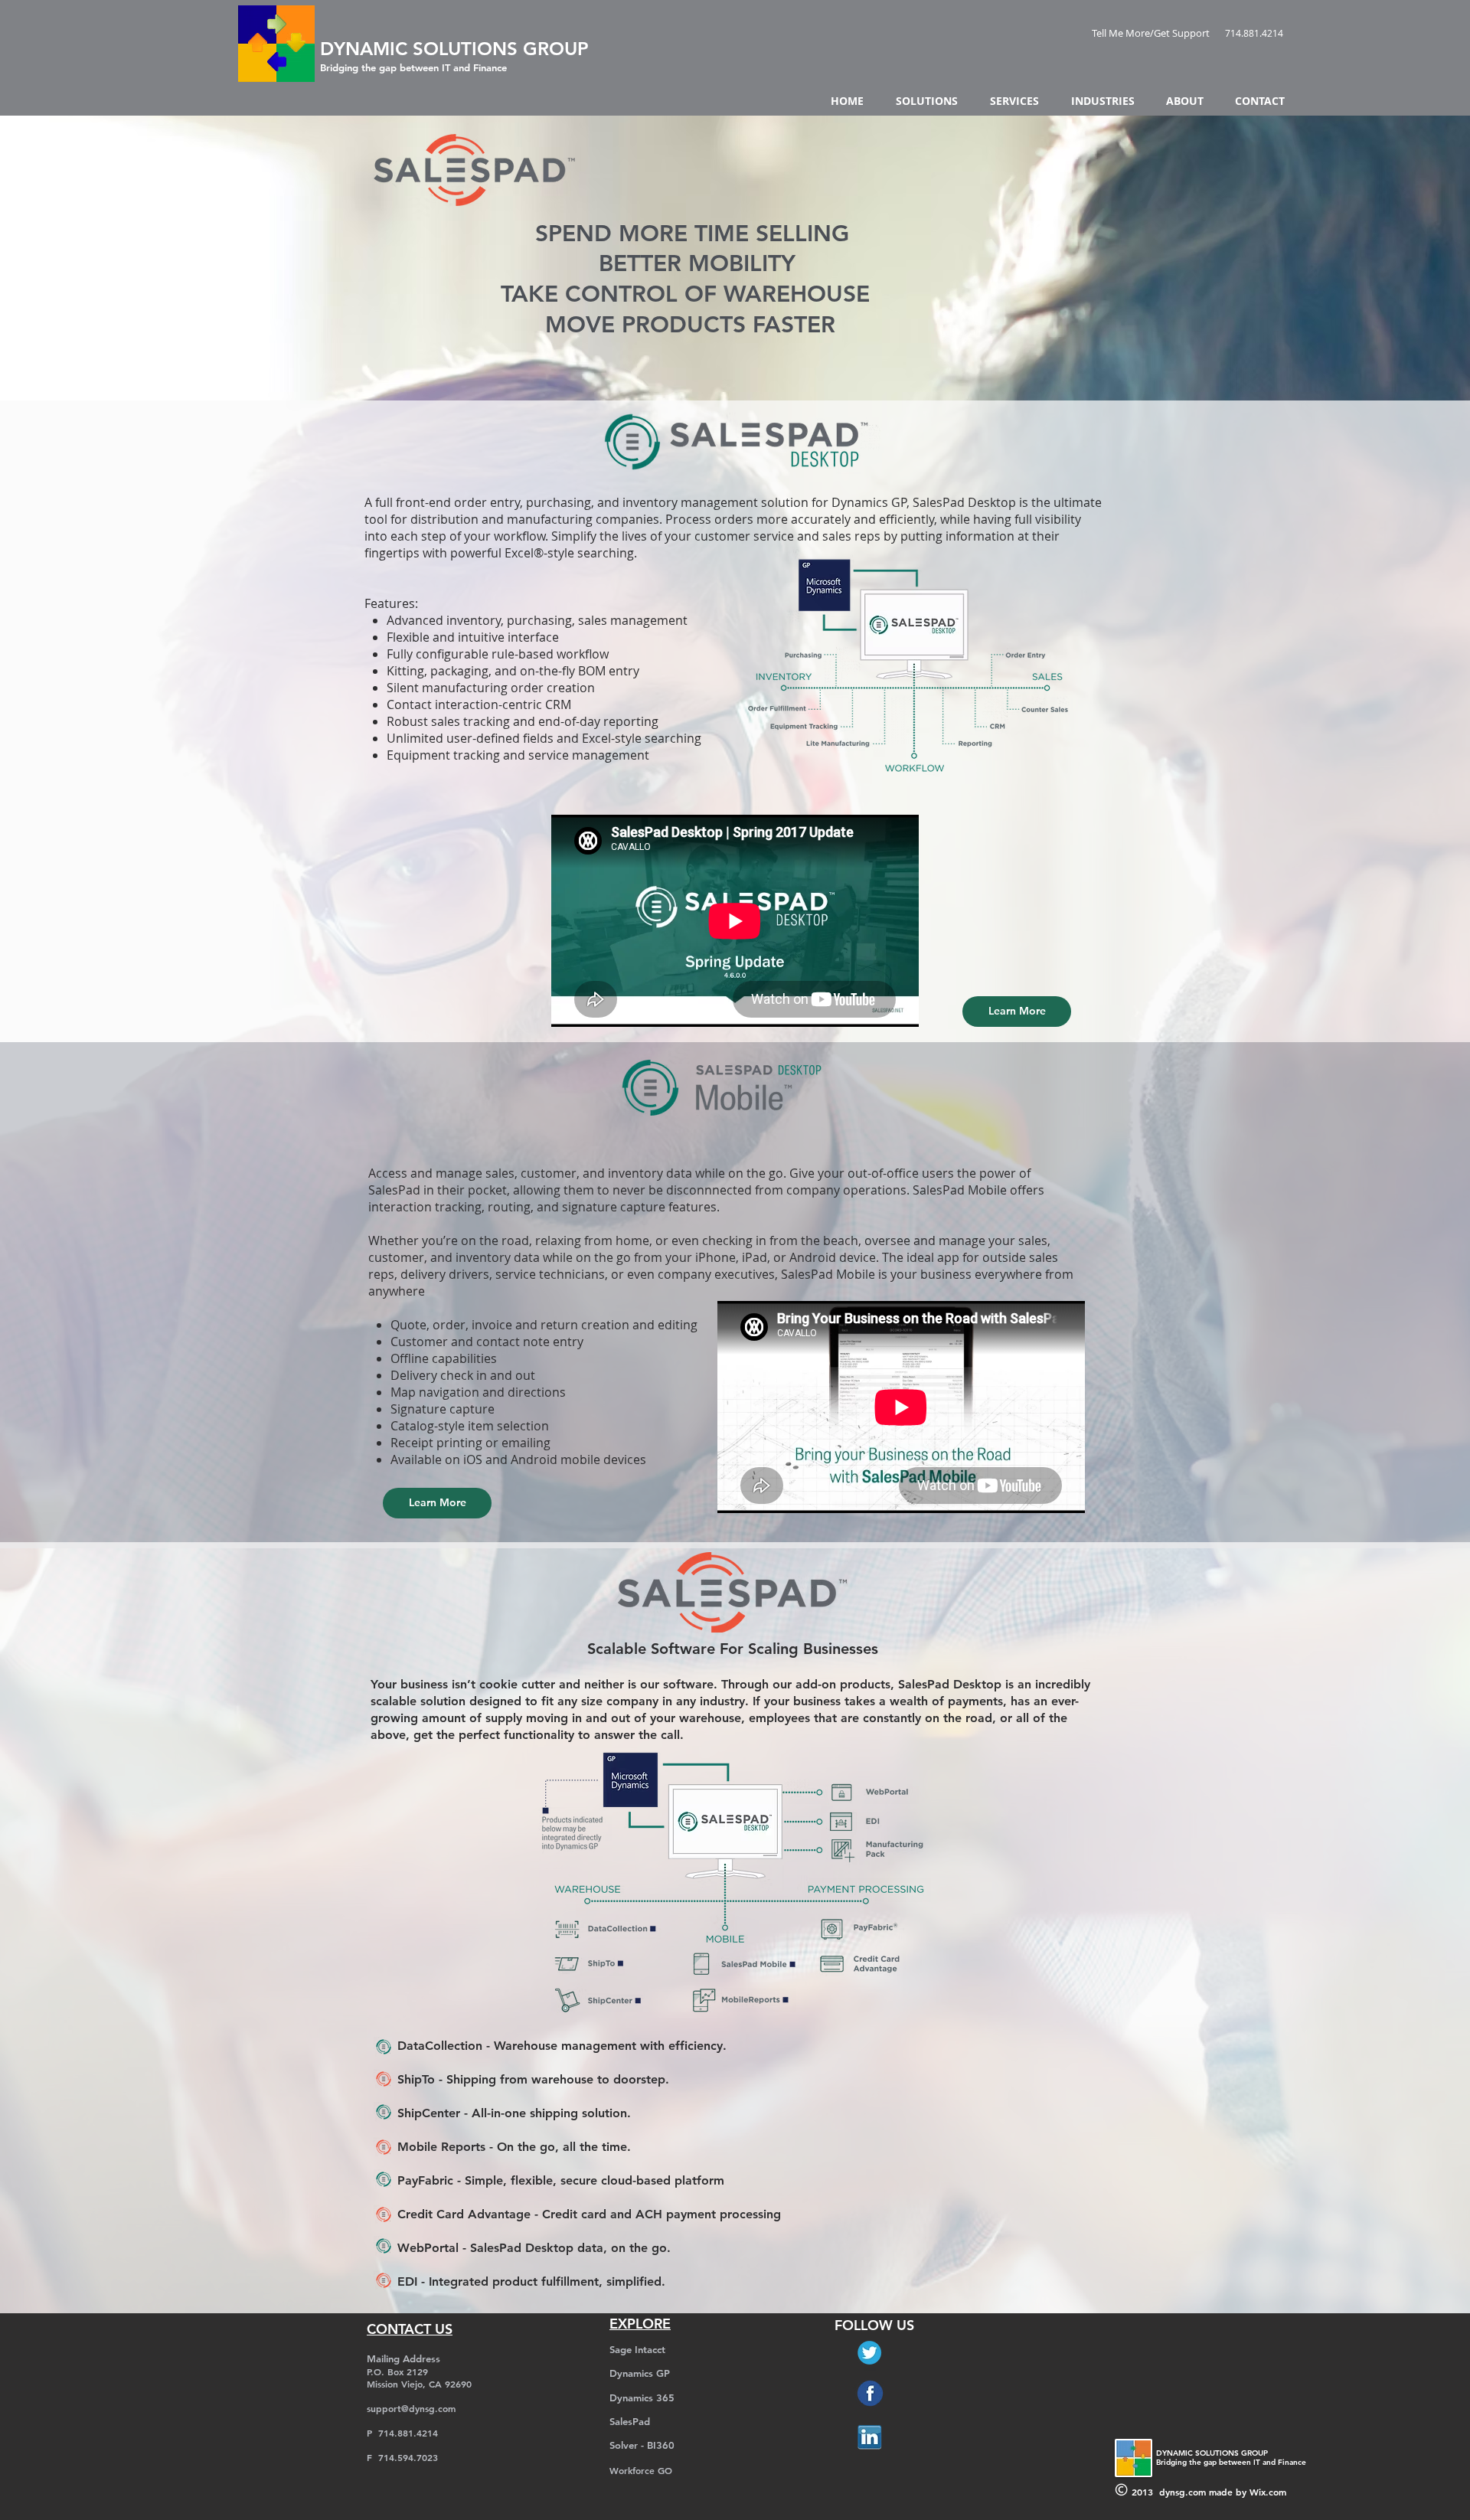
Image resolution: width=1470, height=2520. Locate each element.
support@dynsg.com (411, 2408)
